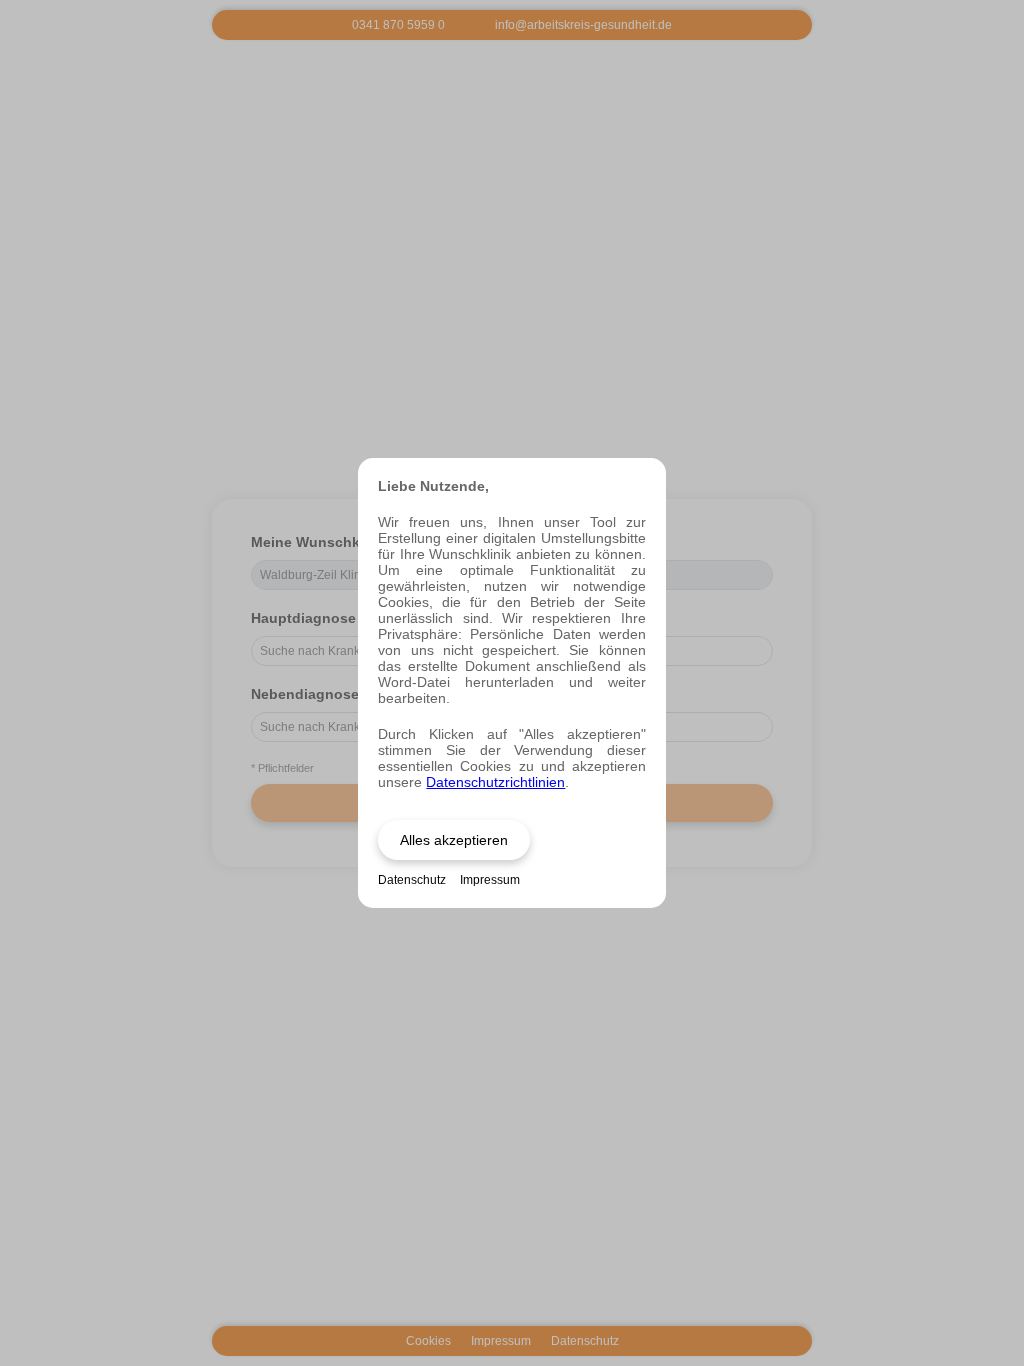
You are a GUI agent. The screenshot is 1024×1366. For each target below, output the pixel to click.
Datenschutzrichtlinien (495, 782)
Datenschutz (412, 880)
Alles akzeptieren (454, 840)
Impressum (490, 880)
